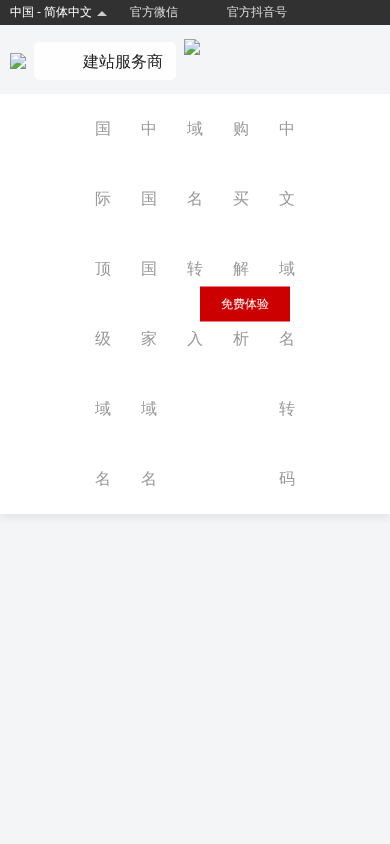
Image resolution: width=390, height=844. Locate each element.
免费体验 (245, 304)
